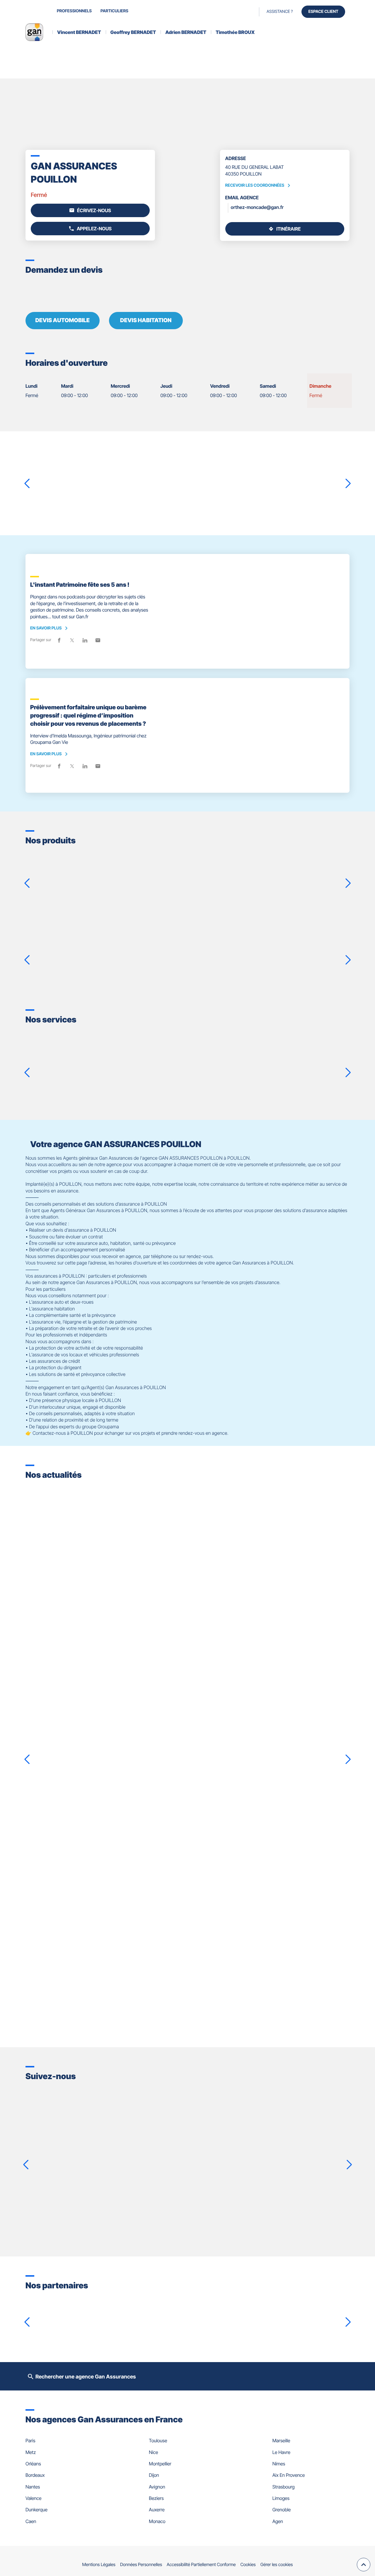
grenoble (282, 2510)
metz (31, 2452)
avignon (157, 2487)
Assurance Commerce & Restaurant (264, 865)
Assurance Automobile (238, 939)
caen (31, 2521)
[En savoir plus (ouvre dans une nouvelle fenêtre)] (52, 2313)
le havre (281, 2452)
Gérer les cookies (277, 2564)
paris (30, 2441)
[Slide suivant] (348, 483)
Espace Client (189, 1083)
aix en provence (289, 2475)
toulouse (158, 2441)
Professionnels (74, 11)
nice (153, 2452)
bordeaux (35, 2475)
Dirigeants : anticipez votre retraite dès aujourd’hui (108, 1875)
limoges (281, 2498)
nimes (279, 2464)
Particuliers (114, 11)
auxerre (157, 2510)
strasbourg (284, 2487)
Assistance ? (280, 12)
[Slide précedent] (27, 483)
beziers (156, 2498)
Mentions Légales (99, 2564)
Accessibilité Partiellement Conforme (201, 2564)
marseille (281, 2441)
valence (34, 2498)
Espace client (323, 12)
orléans (33, 2464)
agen (278, 2521)
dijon (154, 2475)
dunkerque (36, 2510)
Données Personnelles (141, 2564)
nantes (33, 2487)
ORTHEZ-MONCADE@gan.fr (257, 207)
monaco (157, 2521)
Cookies (248, 2564)
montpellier (160, 2464)
